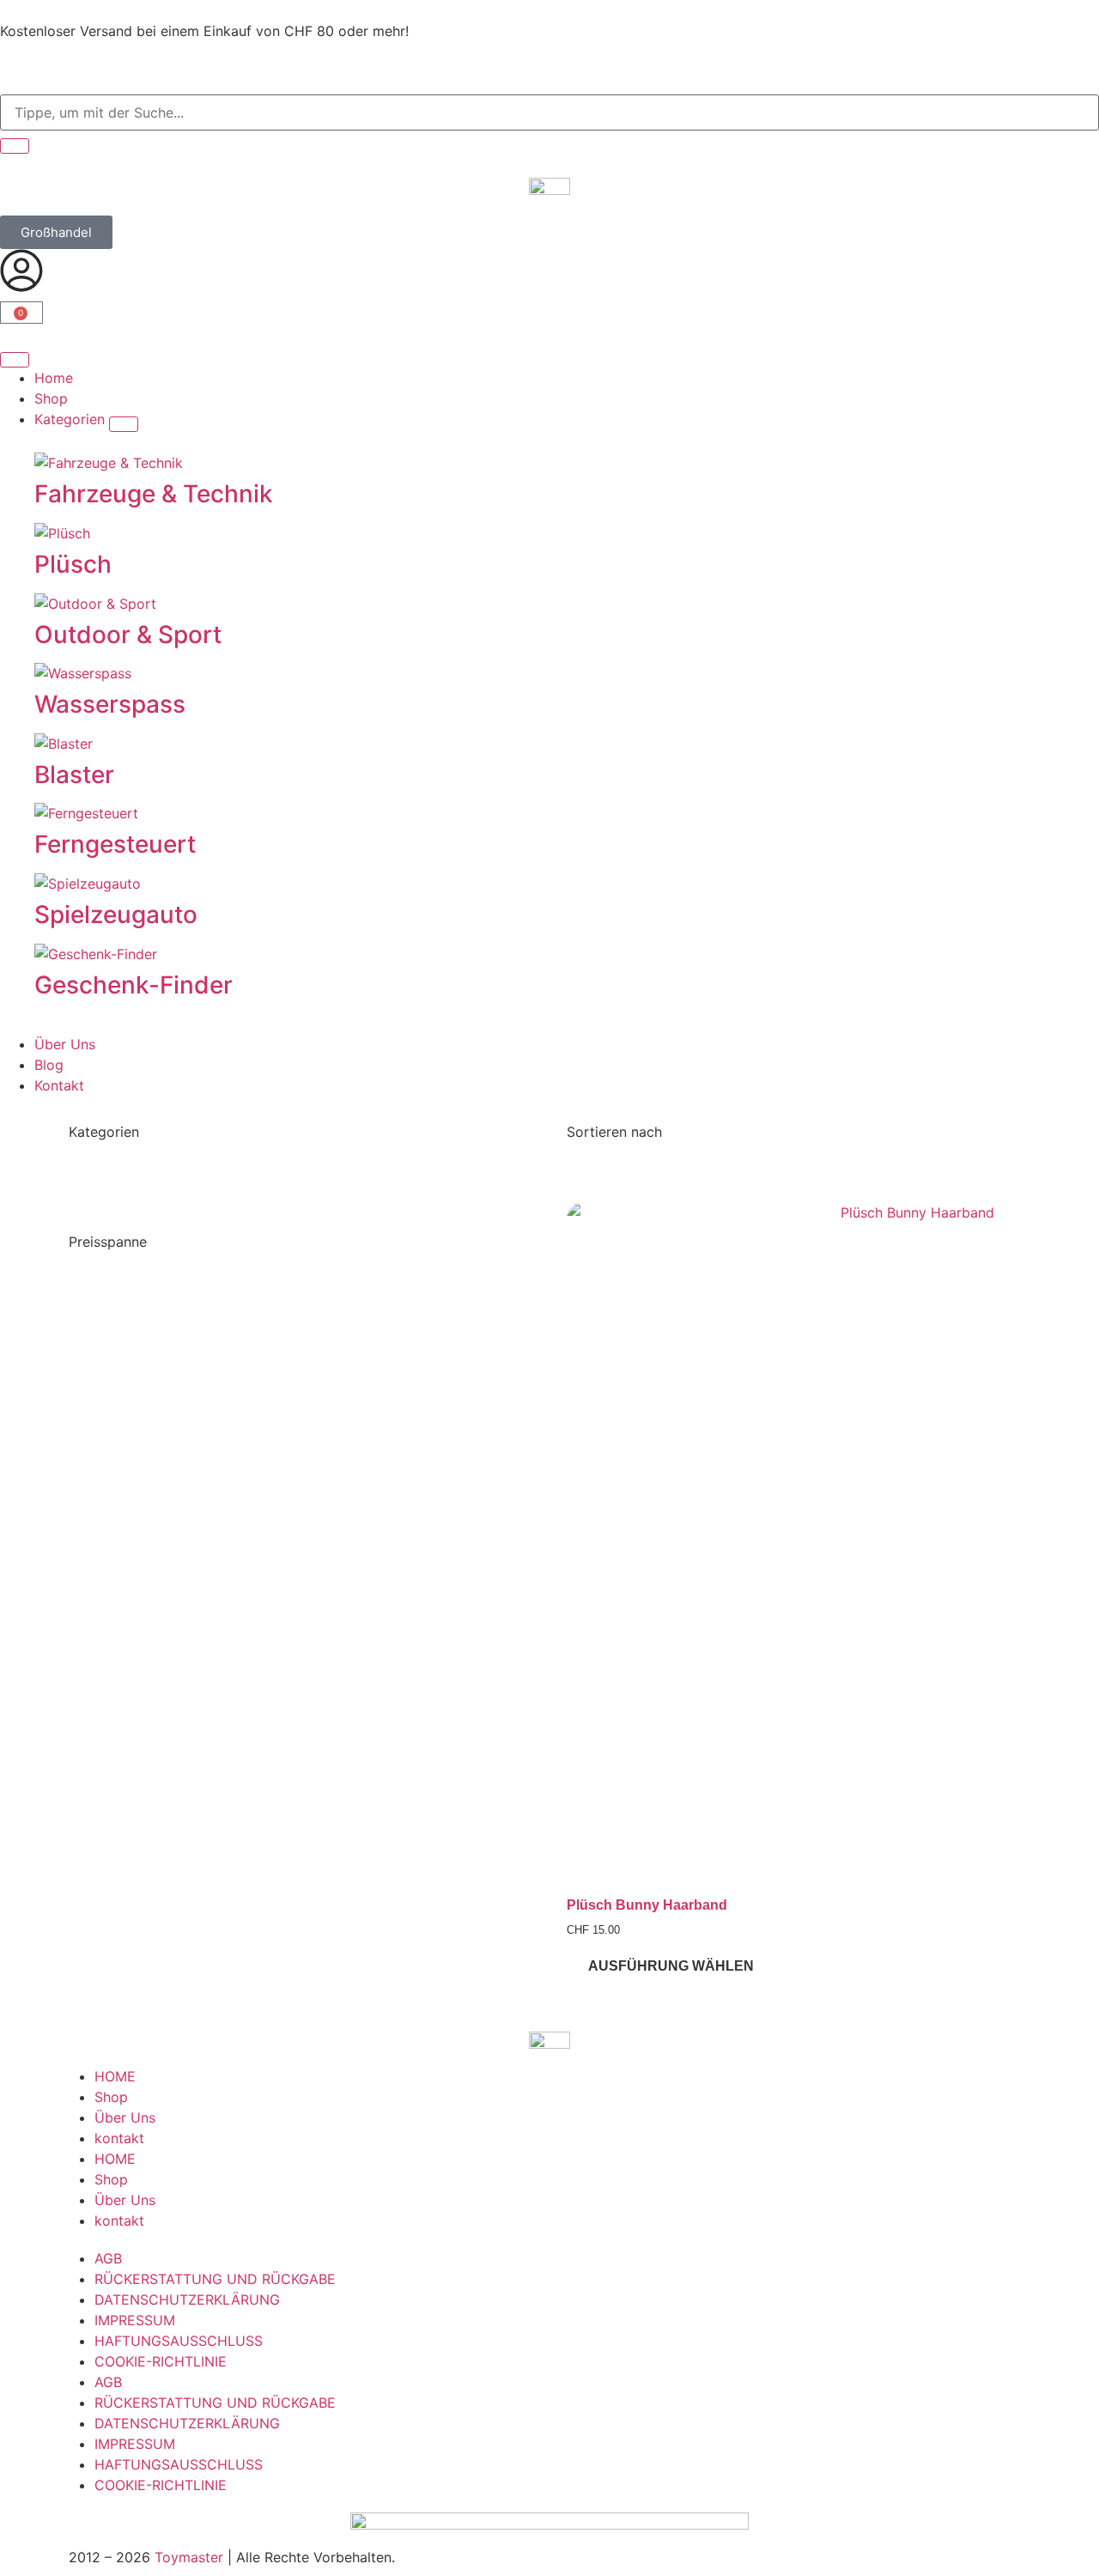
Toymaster (189, 2557)
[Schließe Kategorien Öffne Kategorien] (124, 424)
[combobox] (549, 112)
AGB (108, 2258)
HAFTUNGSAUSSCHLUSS (179, 2341)
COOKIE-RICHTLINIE (161, 2361)
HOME (115, 2076)
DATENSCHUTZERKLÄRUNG (187, 2300)
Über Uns (125, 2117)
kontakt (119, 2138)
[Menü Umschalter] (15, 360)
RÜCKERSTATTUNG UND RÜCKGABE (215, 2279)
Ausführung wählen (671, 1966)
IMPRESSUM (135, 2320)
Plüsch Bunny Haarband (647, 1905)
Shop (111, 2097)
